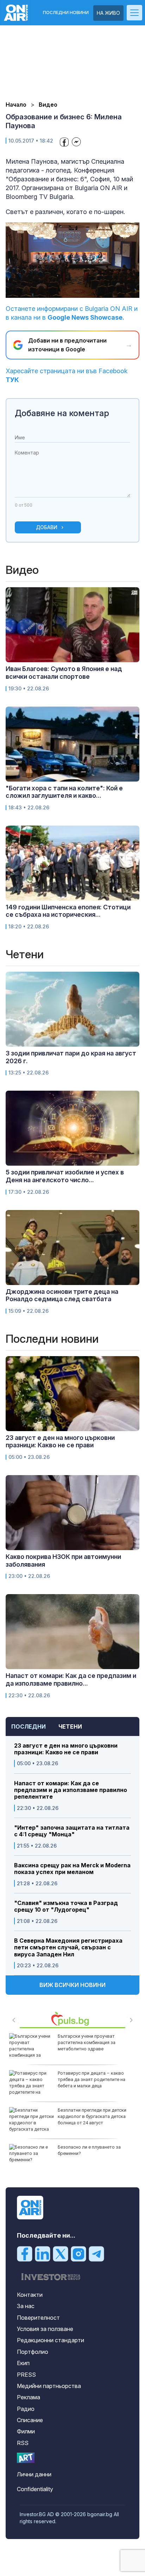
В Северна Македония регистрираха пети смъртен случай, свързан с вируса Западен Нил (68, 1947)
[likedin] (43, 2254)
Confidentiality (35, 2489)
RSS (23, 2443)
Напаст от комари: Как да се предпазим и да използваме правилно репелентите (71, 1790)
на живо (108, 13)
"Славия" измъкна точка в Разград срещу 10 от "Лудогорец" (66, 1906)
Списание (30, 2420)
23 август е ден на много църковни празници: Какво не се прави (66, 1749)
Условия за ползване (45, 2329)
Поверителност (38, 2318)
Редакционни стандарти (51, 2340)
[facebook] (25, 2254)
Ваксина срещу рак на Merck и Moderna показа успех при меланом (72, 1869)
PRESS (26, 2375)
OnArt (26, 2458)
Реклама (29, 2397)
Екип (23, 2363)
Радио (26, 2409)
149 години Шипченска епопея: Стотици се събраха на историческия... (68, 911)
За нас (26, 2306)
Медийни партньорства (49, 2386)
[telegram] (96, 2254)
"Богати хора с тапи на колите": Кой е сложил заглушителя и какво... (64, 792)
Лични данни (34, 2474)
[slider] (65, 292)
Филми (26, 2431)
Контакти (30, 2295)
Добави (47, 527)
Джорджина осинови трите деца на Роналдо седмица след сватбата (62, 1295)
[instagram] (78, 2254)
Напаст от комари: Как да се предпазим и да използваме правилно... (71, 1679)
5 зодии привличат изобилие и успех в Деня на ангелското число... (65, 1176)
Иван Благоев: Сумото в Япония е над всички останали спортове (64, 673)
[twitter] (61, 2254)
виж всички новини (72, 1985)
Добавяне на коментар (62, 413)
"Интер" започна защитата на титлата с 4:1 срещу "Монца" (72, 1831)
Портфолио (33, 2352)
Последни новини (66, 13)
